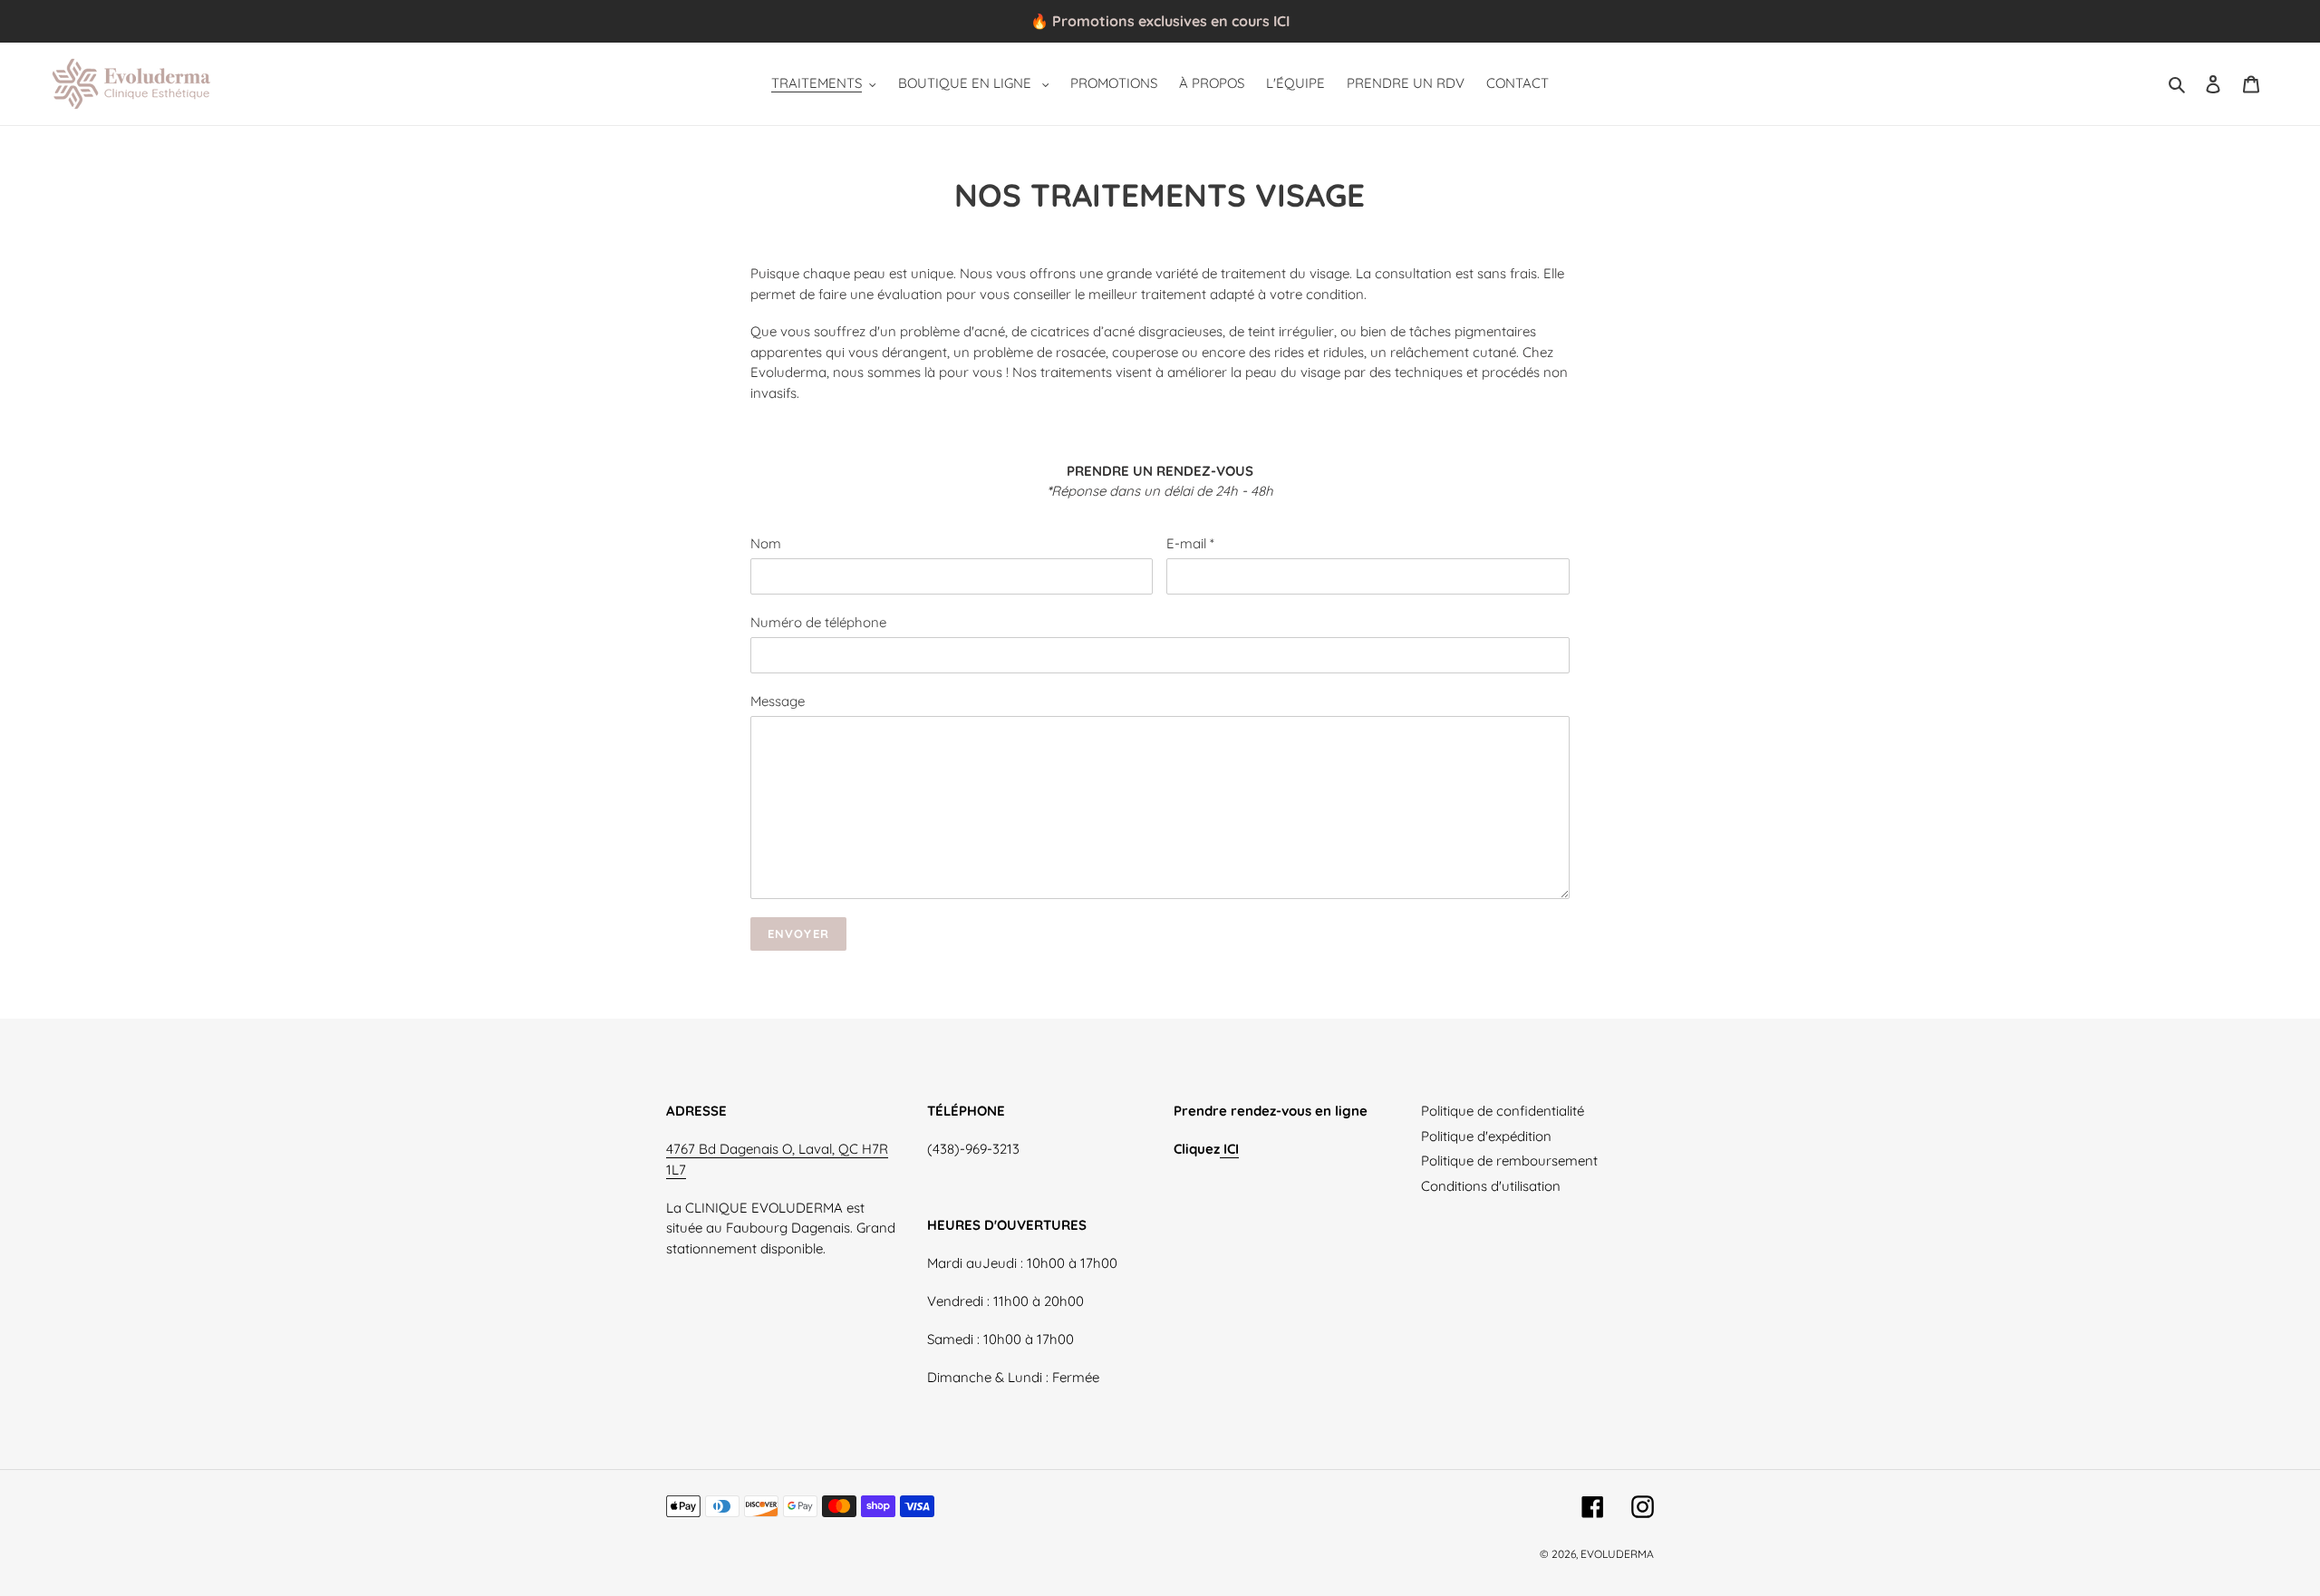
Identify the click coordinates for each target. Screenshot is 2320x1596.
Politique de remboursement (1509, 1161)
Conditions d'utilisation (1491, 1186)
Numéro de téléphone (818, 622)
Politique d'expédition (1486, 1136)
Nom (766, 543)
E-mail (1190, 543)
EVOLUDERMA (1617, 1554)
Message (778, 701)
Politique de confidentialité (1503, 1111)
